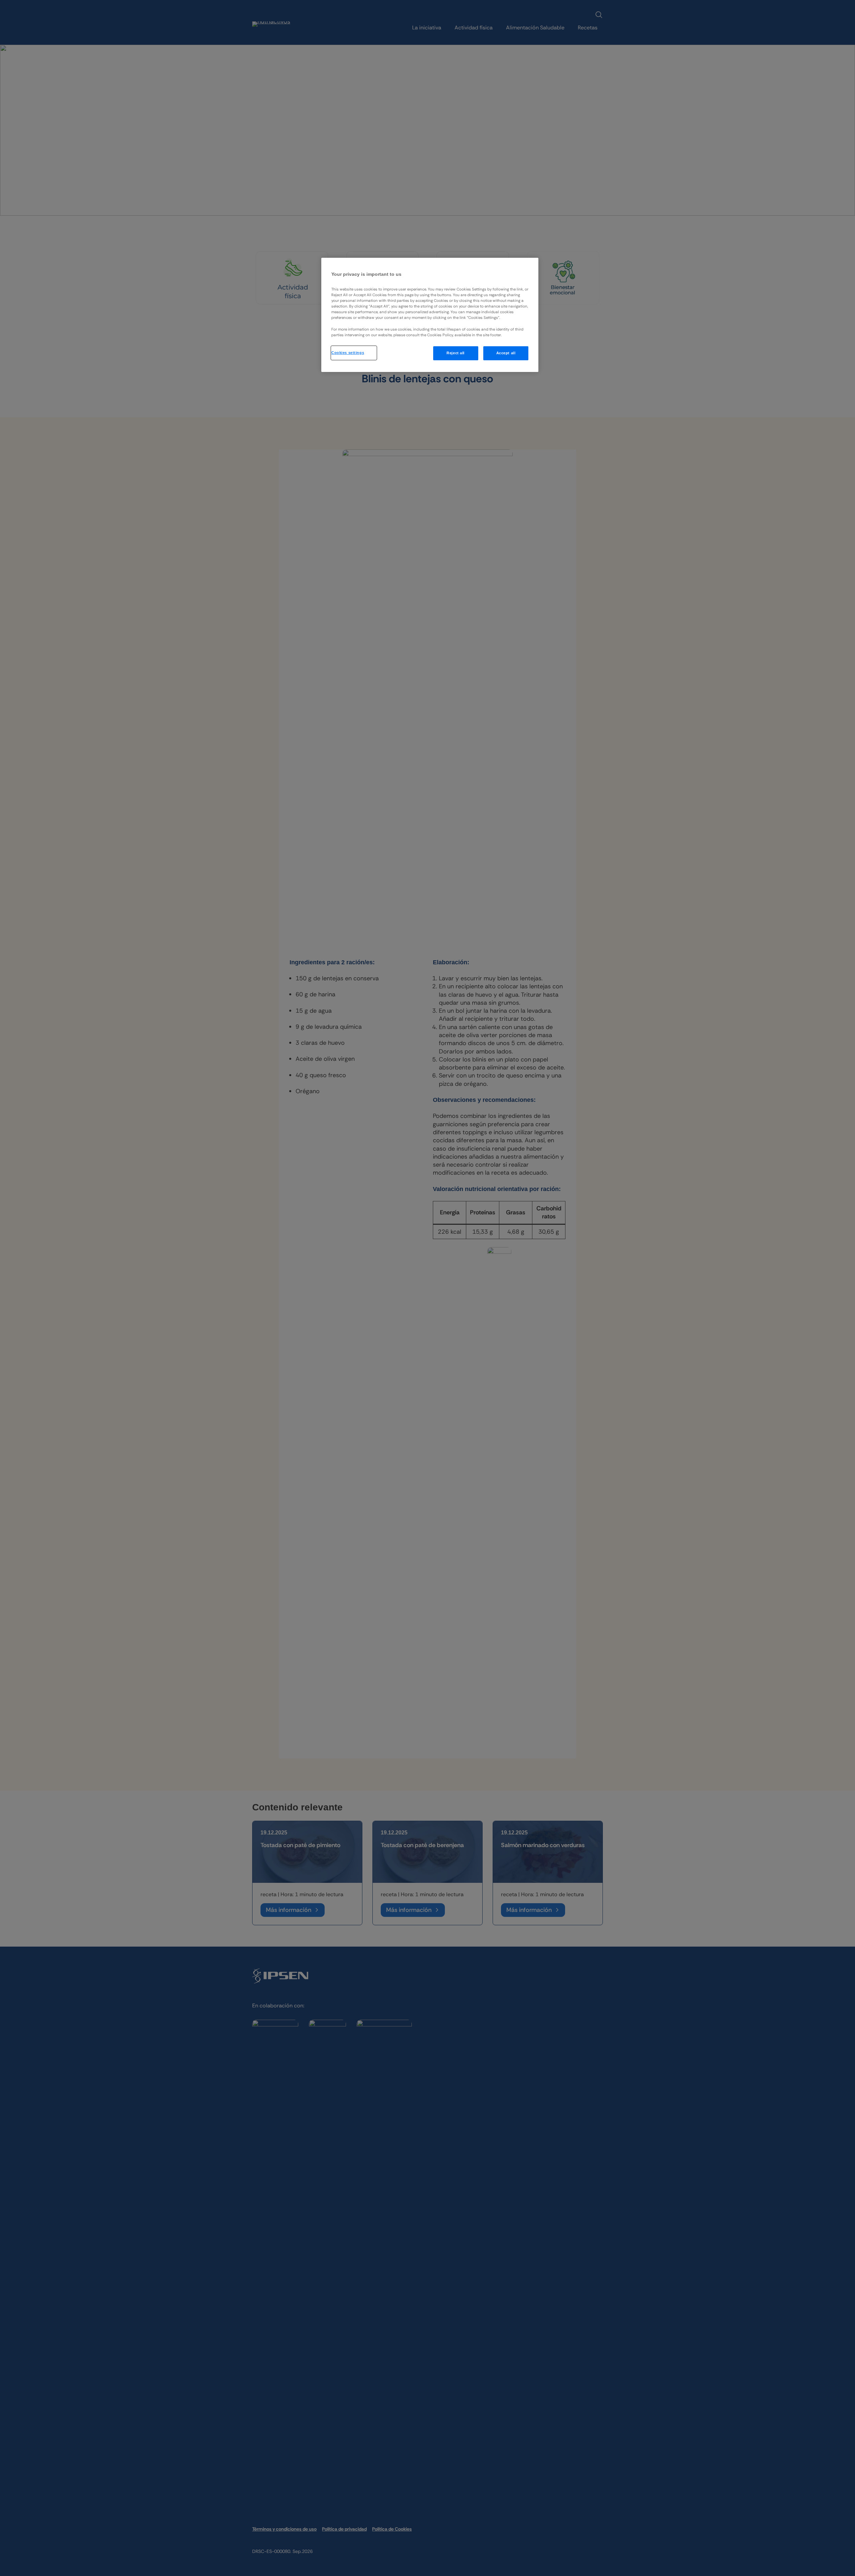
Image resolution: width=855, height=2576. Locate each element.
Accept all (506, 353)
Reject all (456, 353)
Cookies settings (348, 353)
